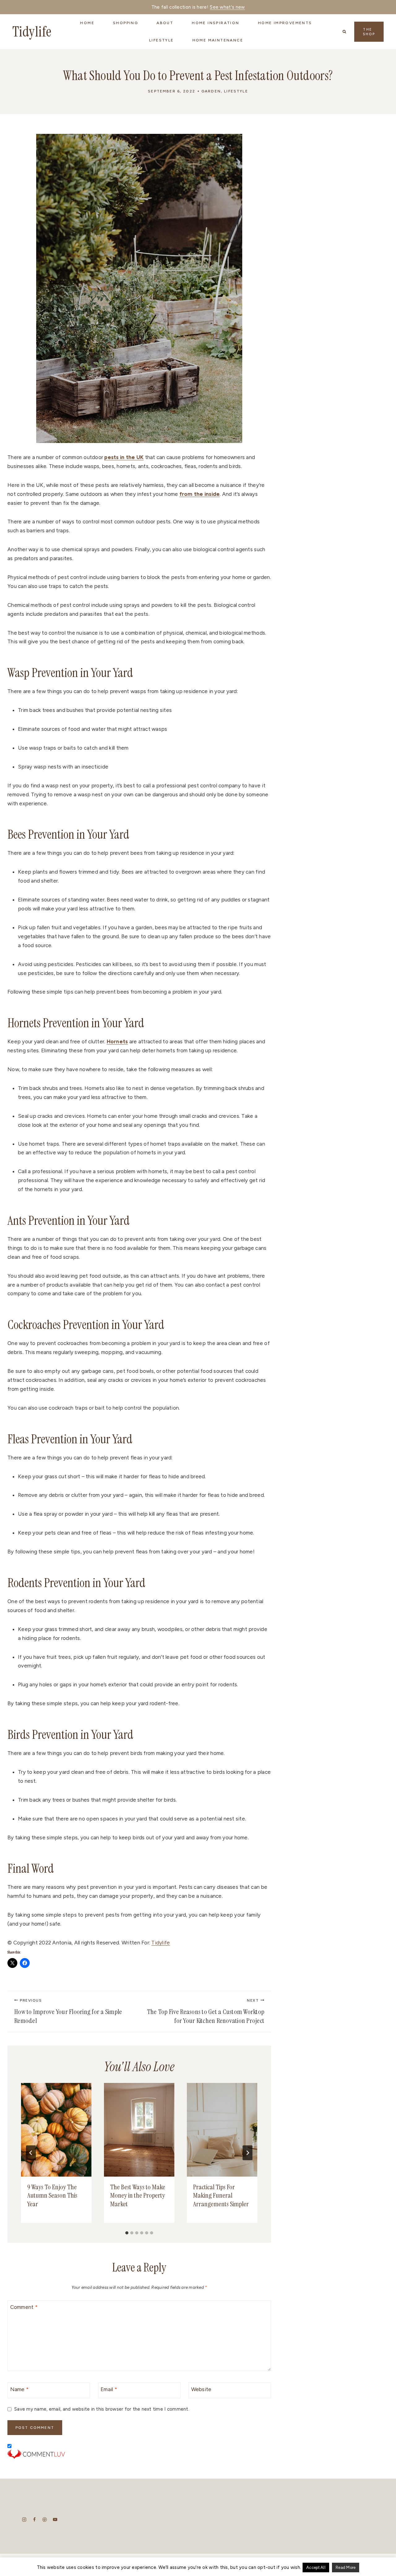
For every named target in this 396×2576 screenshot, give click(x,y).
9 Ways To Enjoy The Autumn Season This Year (52, 2195)
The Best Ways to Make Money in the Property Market (138, 2195)
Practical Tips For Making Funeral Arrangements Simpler (221, 2195)
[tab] (127, 2233)
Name (20, 2389)
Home (87, 23)
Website (201, 2389)
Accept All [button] (316, 2567)
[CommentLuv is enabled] (139, 2454)
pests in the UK (124, 457)
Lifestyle (236, 91)
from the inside (200, 494)
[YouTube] (55, 2520)
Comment (24, 2307)
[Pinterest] (45, 2520)
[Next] (247, 2153)
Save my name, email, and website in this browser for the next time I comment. (102, 2409)
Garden (211, 91)
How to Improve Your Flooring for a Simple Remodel (68, 2012)
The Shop (369, 32)
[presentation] (56, 2130)
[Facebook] (34, 2520)
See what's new (227, 7)
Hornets (117, 1041)
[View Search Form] (344, 32)
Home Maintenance (218, 40)
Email (109, 2389)
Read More (346, 2567)
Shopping (125, 23)
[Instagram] (24, 2520)
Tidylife (161, 1943)
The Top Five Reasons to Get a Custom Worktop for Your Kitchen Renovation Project (206, 2012)
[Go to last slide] (31, 2153)
